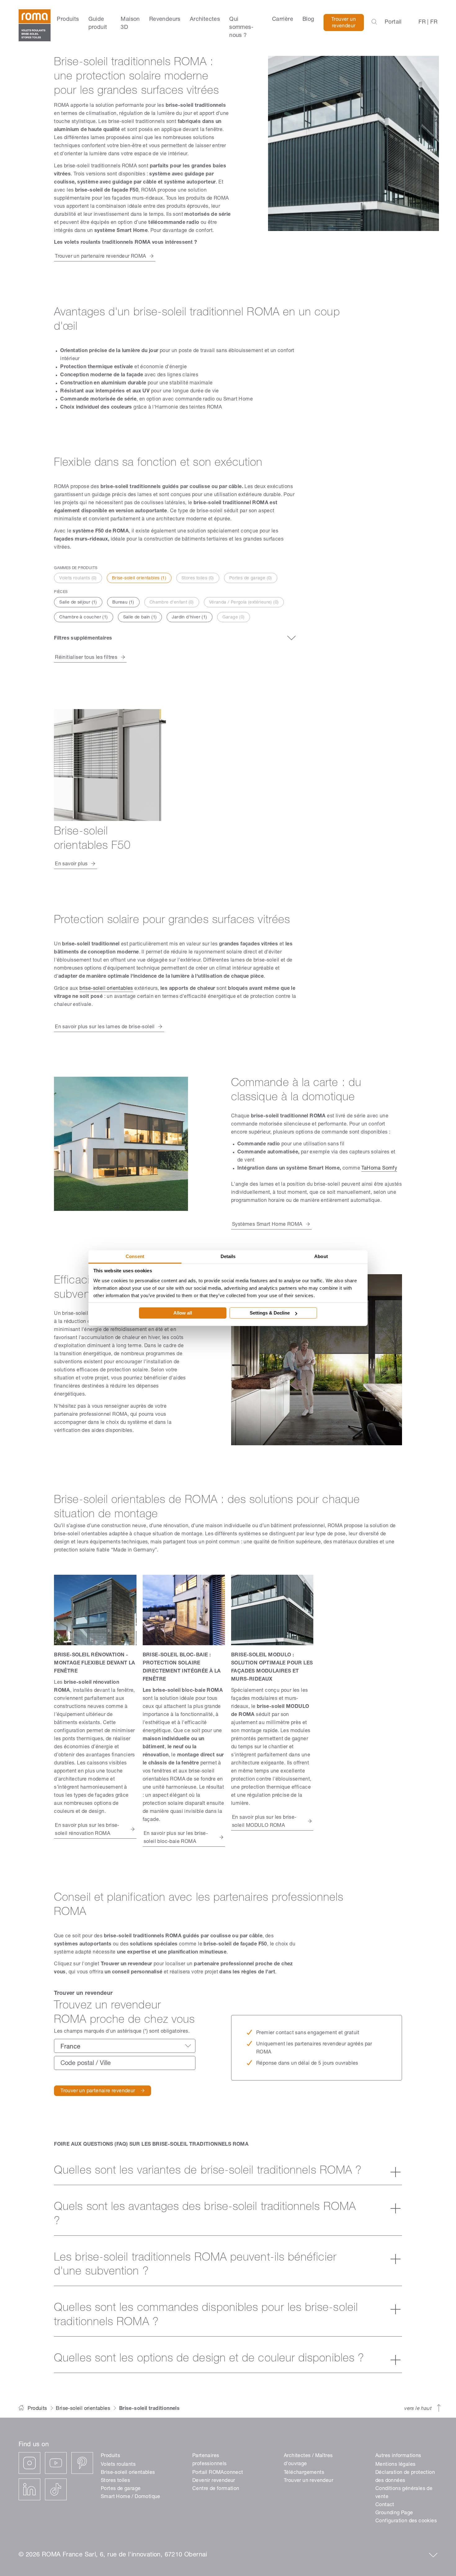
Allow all (183, 1313)
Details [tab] (228, 1256)
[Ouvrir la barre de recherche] (374, 22)
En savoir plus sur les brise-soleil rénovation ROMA (87, 1830)
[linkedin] (29, 2489)
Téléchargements (304, 2473)
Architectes (205, 20)
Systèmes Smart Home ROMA (267, 1225)
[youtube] (56, 2463)
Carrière (283, 20)
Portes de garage (121, 2489)
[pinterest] (82, 2463)
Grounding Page (394, 2513)
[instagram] (29, 2463)
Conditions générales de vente (404, 2493)
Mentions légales (395, 2465)
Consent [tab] (135, 1256)
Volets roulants (118, 2465)
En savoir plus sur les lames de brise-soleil (105, 1027)
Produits (68, 20)
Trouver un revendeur (344, 23)
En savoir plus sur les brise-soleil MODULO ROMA (264, 1822)
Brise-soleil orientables (83, 2409)
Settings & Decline (270, 1313)
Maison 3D (130, 24)
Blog (308, 20)
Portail (393, 22)
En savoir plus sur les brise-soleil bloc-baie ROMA (176, 1838)
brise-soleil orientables (106, 989)
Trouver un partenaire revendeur (98, 2091)
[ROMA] (35, 28)
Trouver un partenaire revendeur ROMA (100, 257)
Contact (385, 2505)
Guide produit (98, 24)
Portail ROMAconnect (218, 2473)
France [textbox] (70, 2047)
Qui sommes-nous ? (241, 28)
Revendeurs (165, 20)
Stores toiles (115, 2481)
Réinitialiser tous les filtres (86, 658)
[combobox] (125, 2046)
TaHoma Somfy (379, 1169)
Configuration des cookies (406, 2521)
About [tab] (321, 1256)
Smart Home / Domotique (131, 2497)
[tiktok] (56, 2489)
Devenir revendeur (214, 2481)
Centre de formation (216, 2489)
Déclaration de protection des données (405, 2477)
